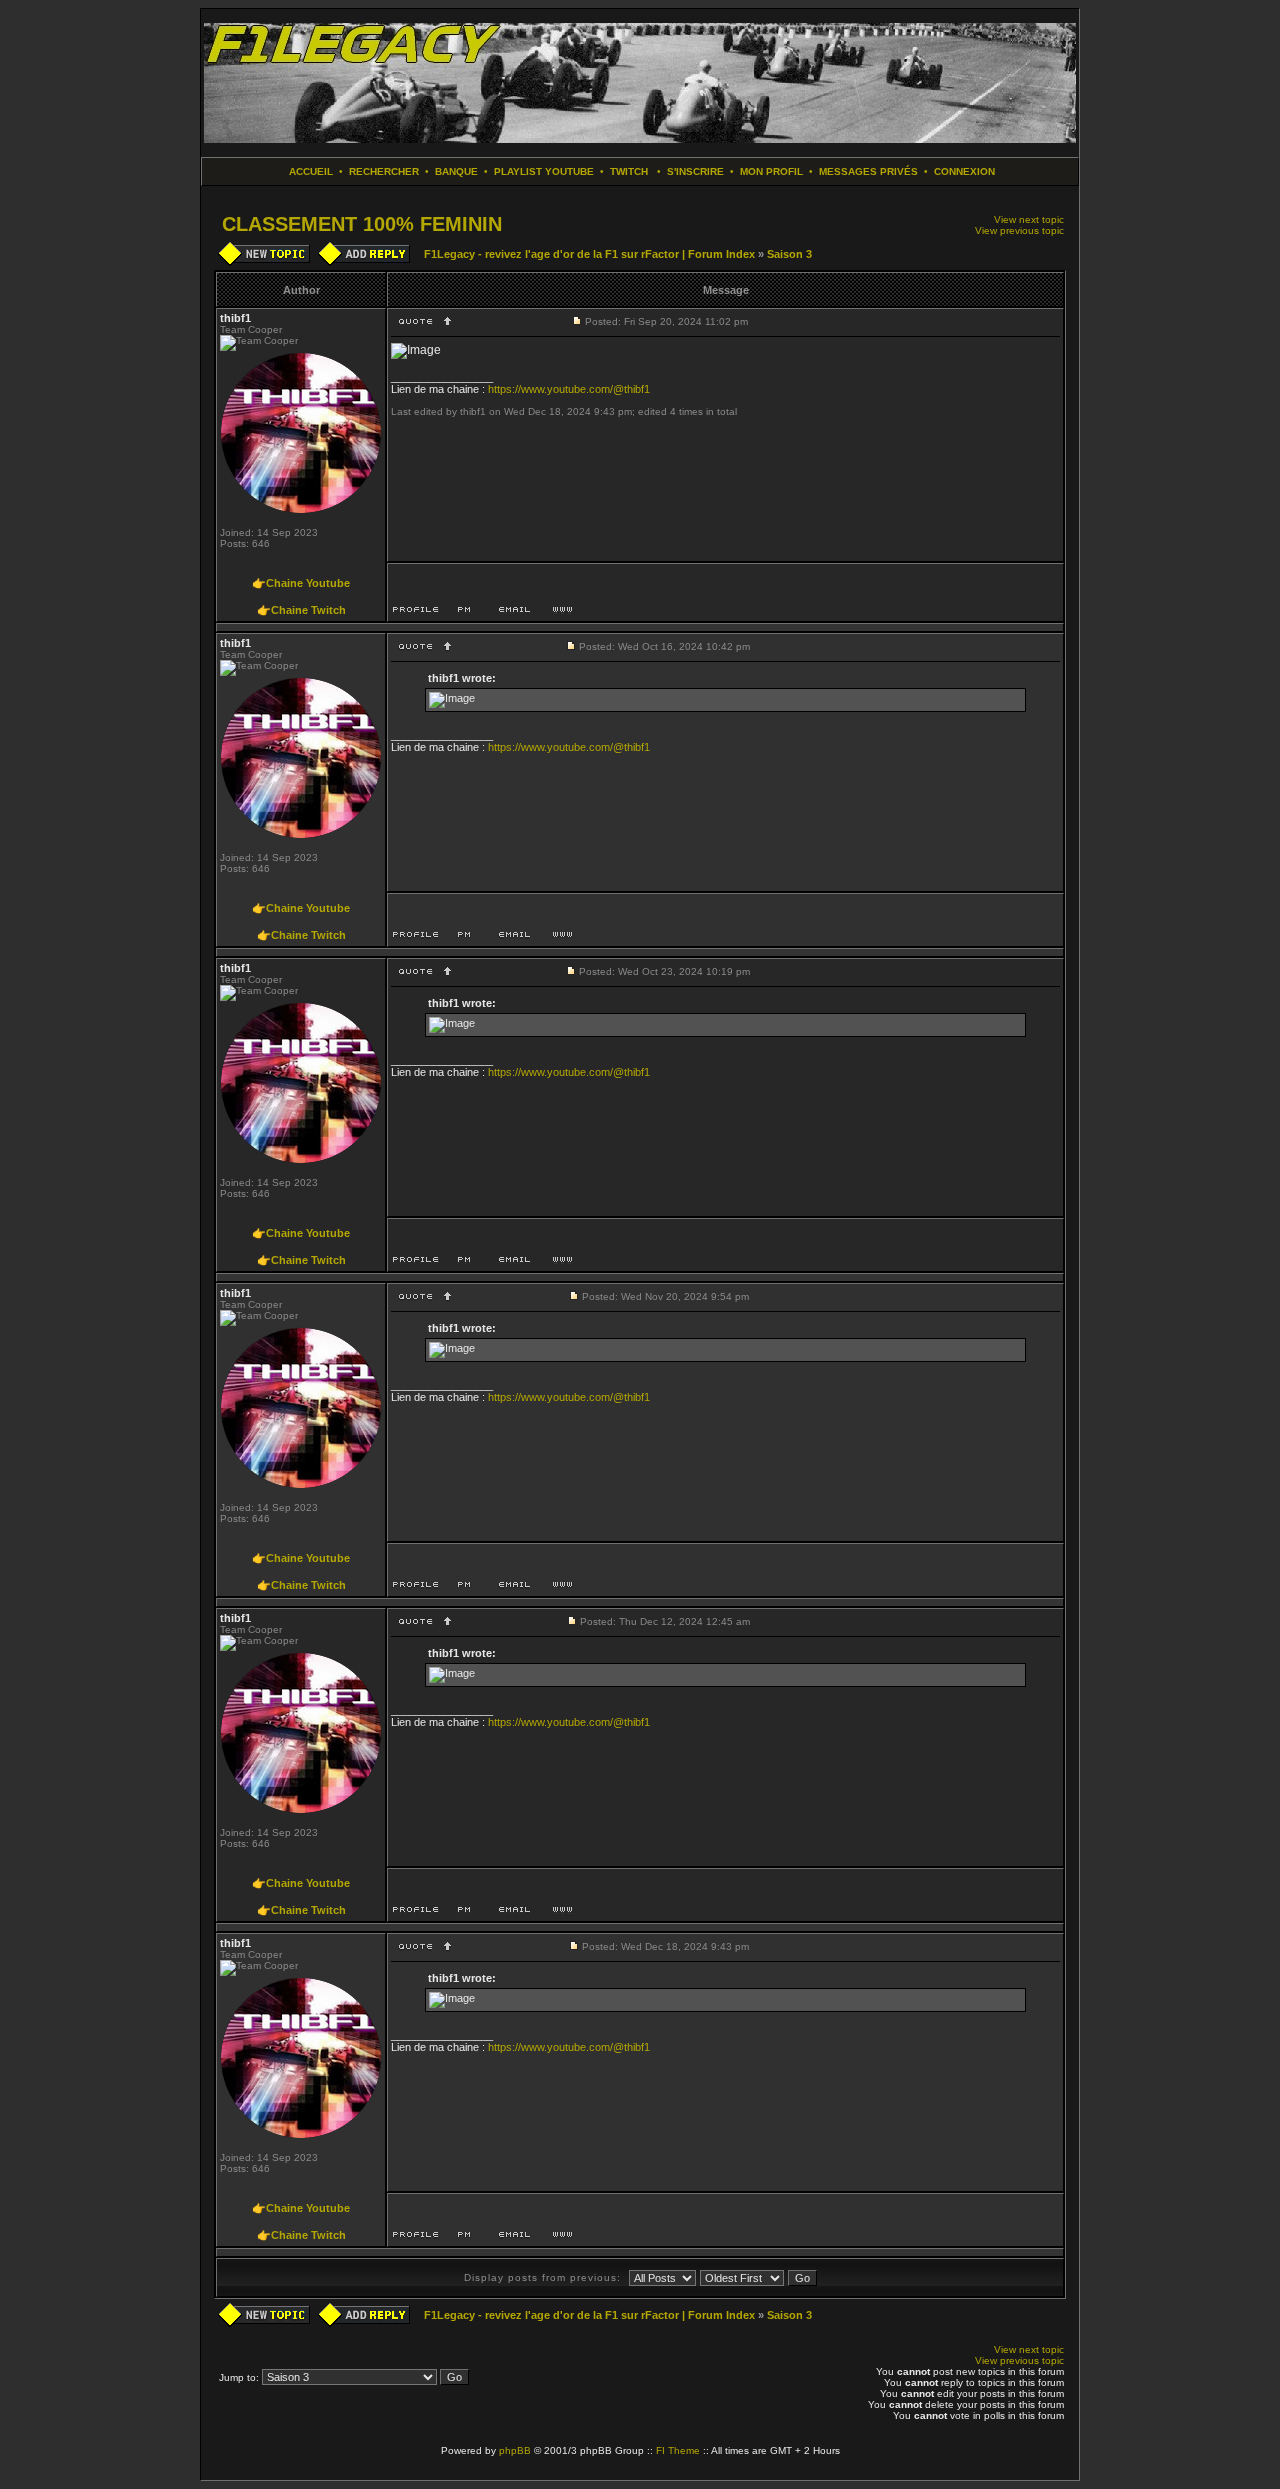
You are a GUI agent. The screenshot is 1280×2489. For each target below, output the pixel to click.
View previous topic (1019, 230)
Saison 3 (789, 254)
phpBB (515, 2450)
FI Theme (678, 2450)
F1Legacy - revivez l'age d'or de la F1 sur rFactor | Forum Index (589, 254)
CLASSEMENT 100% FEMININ (362, 224)
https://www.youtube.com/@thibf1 (569, 389)
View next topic (1029, 219)
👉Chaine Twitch (301, 610)
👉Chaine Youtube (301, 583)
